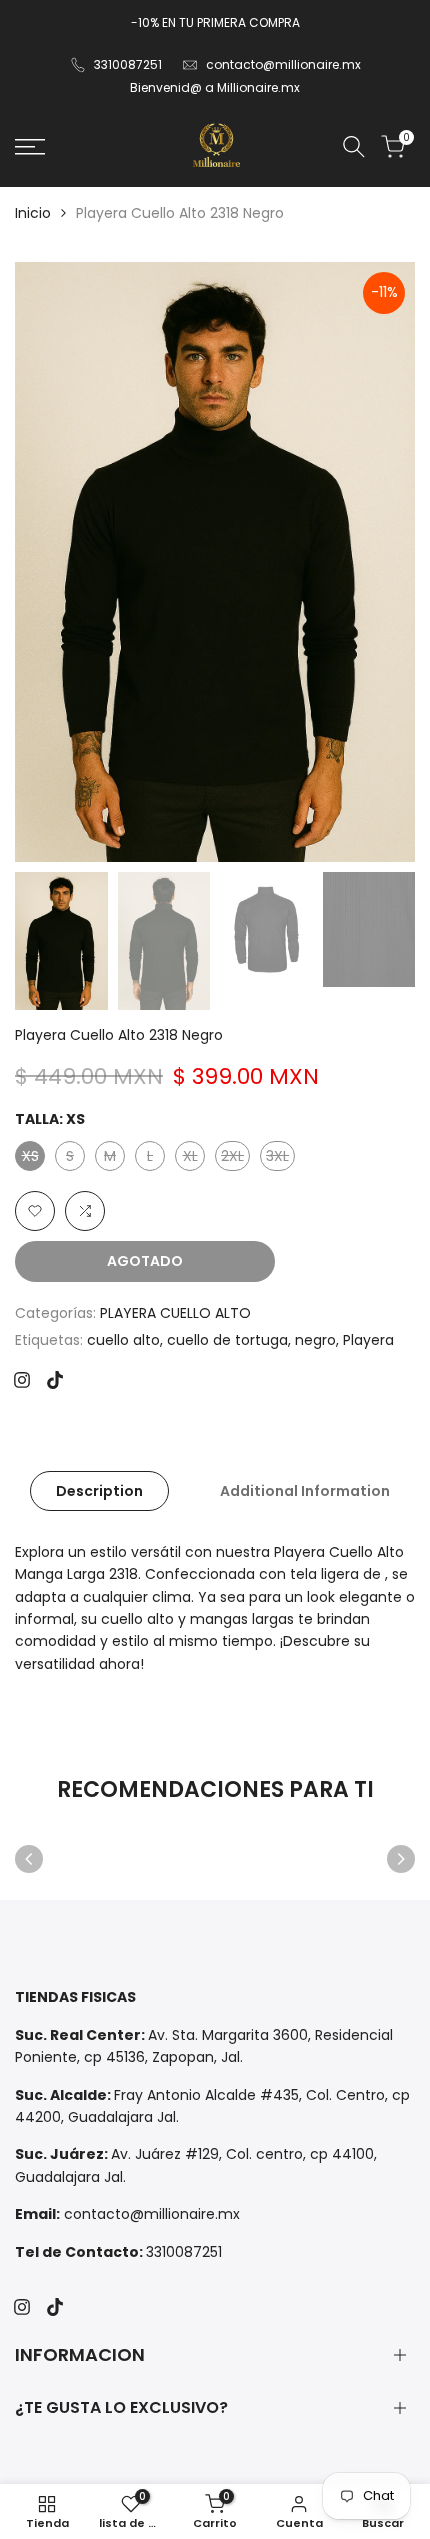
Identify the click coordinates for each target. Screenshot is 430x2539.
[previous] (29, 1859)
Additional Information (305, 1491)
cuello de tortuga (227, 1340)
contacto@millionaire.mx (283, 64)
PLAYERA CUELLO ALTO (175, 1313)
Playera (368, 1340)
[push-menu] (30, 147)
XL (193, 1158)
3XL (280, 1158)
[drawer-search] (354, 146)
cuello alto (123, 1340)
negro (315, 1340)
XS (33, 1158)
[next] (401, 1859)
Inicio (33, 213)
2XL (235, 1158)
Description (99, 1491)
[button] (35, 1211)
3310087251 (128, 64)
